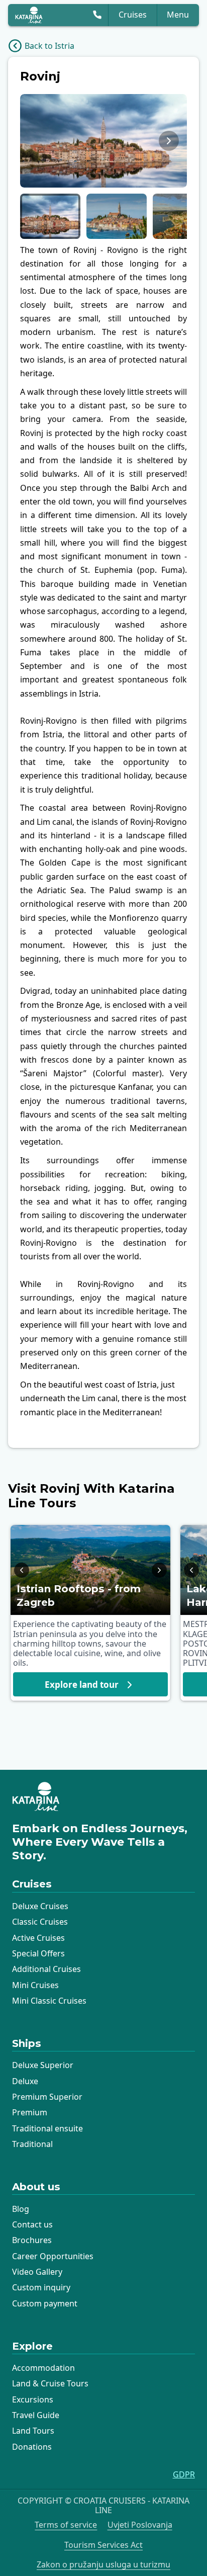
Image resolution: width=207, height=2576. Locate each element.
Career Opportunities (53, 2256)
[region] (103, 141)
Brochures (32, 2240)
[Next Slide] (169, 141)
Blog (21, 2209)
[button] (50, 216)
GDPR (184, 2475)
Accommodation (43, 2368)
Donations (32, 2447)
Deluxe (25, 2081)
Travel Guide (36, 2415)
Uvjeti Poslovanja (140, 2525)
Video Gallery (37, 2272)
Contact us (32, 2224)
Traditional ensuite (47, 2128)
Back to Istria (49, 46)
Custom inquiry (41, 2287)
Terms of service (66, 2525)
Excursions (33, 2399)
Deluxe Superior (43, 2065)
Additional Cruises (46, 1969)
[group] (103, 141)
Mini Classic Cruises (49, 2001)
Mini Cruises (35, 1985)
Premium (30, 2112)
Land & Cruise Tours (50, 2383)
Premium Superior (47, 2097)
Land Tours (33, 2431)
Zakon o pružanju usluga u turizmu (103, 2565)
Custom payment (45, 2303)
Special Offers (38, 1953)
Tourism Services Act (103, 2545)
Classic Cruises (40, 1922)
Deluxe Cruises (40, 1906)
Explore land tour (82, 1685)
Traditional (32, 2144)
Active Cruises (38, 1938)
